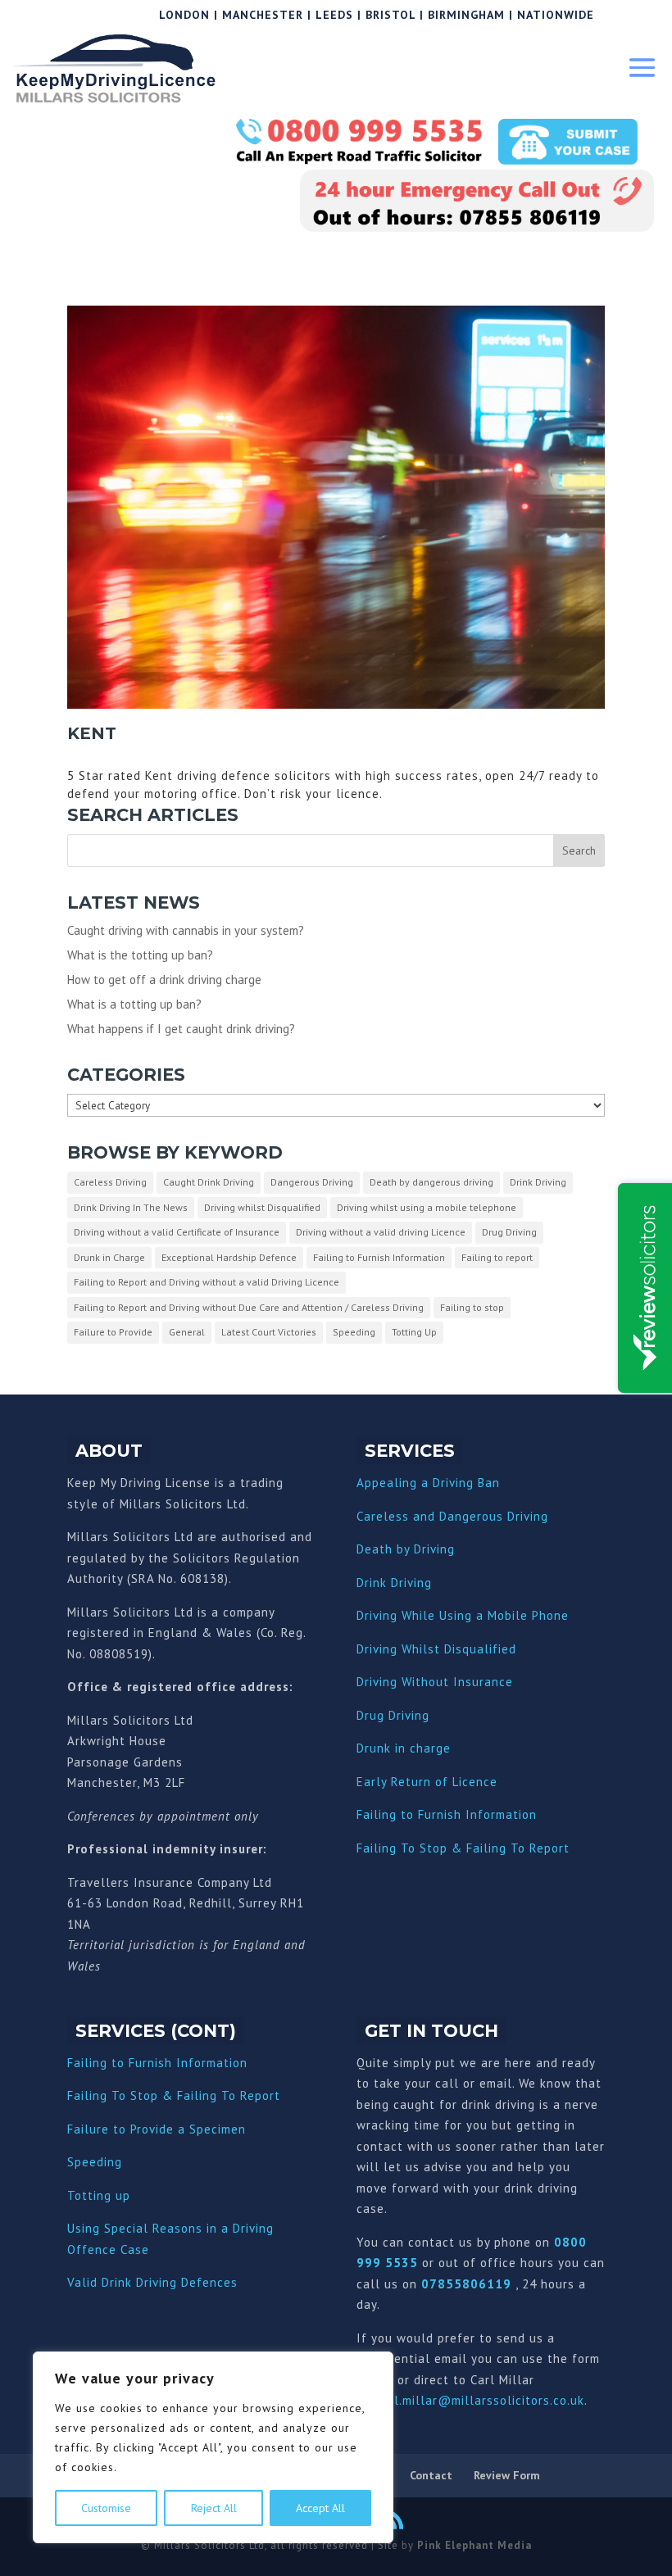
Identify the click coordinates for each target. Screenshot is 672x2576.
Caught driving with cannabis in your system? (186, 930)
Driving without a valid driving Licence (381, 1232)
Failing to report (497, 1257)
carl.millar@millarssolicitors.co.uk (480, 2400)
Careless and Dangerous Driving (452, 1516)
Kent (92, 733)
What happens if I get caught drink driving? (181, 1029)
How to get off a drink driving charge (164, 980)
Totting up (99, 2195)
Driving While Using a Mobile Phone (463, 1615)
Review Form (507, 2475)
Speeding (354, 1332)
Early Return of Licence (427, 1782)
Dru (367, 1748)
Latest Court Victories (269, 1332)
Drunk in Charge (109, 1257)
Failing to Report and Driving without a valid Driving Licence (207, 1282)
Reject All (214, 2508)
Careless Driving (110, 1182)
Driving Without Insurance (435, 1682)
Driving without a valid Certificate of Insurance (177, 1232)
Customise (106, 2508)
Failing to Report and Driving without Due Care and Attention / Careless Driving (249, 1307)
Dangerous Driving (312, 1182)
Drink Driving (538, 1182)
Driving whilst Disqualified (262, 1207)
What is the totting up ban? (140, 955)
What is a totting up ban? (134, 1004)
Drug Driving (509, 1232)
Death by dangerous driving (431, 1182)
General (187, 1332)
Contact (431, 2475)
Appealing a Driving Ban (428, 1483)
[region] (213, 2447)
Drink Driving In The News (131, 1207)
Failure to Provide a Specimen (157, 2129)
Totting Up (414, 1332)
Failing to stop (472, 1307)
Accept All (320, 2508)
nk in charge (414, 1748)
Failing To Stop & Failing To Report (463, 1848)
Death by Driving (406, 1549)
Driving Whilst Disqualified (436, 1649)
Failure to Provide (113, 1332)
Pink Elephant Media (474, 2545)
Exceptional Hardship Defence (229, 1257)
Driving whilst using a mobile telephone (427, 1207)
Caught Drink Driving (209, 1182)
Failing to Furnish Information (379, 1257)
